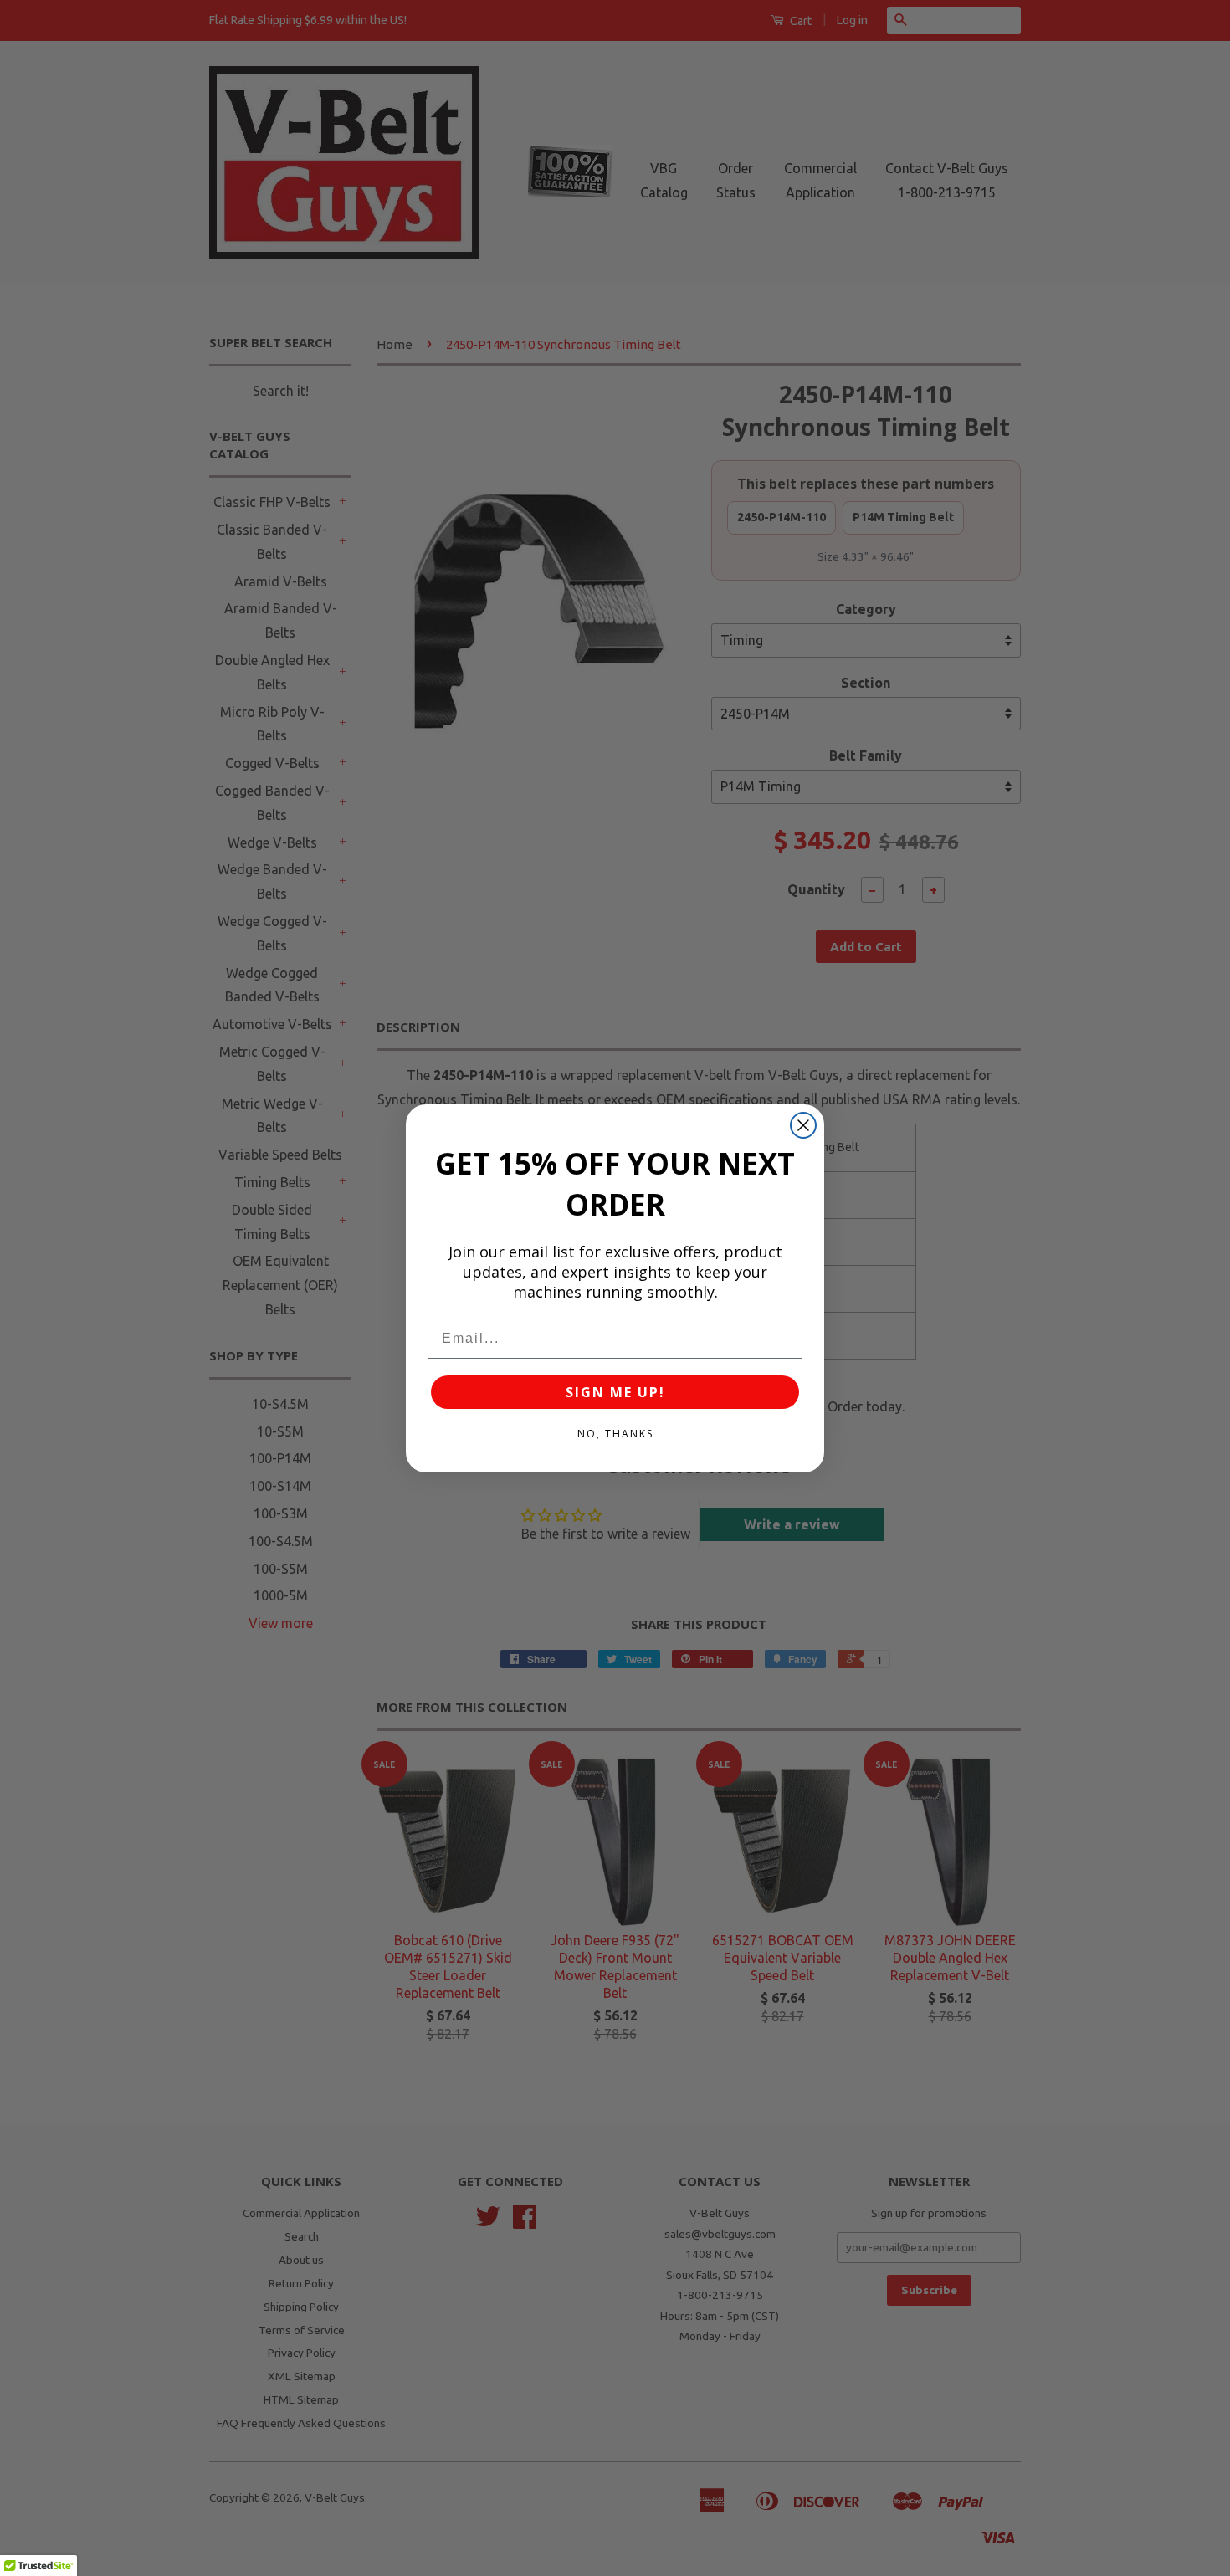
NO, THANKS (615, 1434)
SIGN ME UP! (615, 1392)
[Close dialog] (803, 1125)
